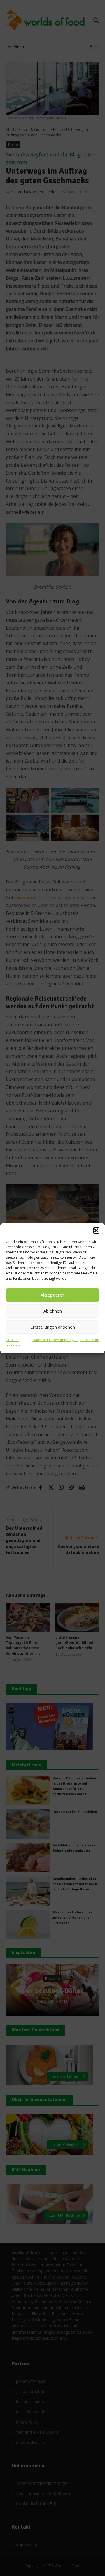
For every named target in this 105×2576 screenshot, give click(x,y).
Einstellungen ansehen (53, 1327)
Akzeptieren (53, 1295)
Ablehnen (53, 1311)
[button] (96, 1230)
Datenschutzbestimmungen (55, 1340)
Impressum (90, 1340)
